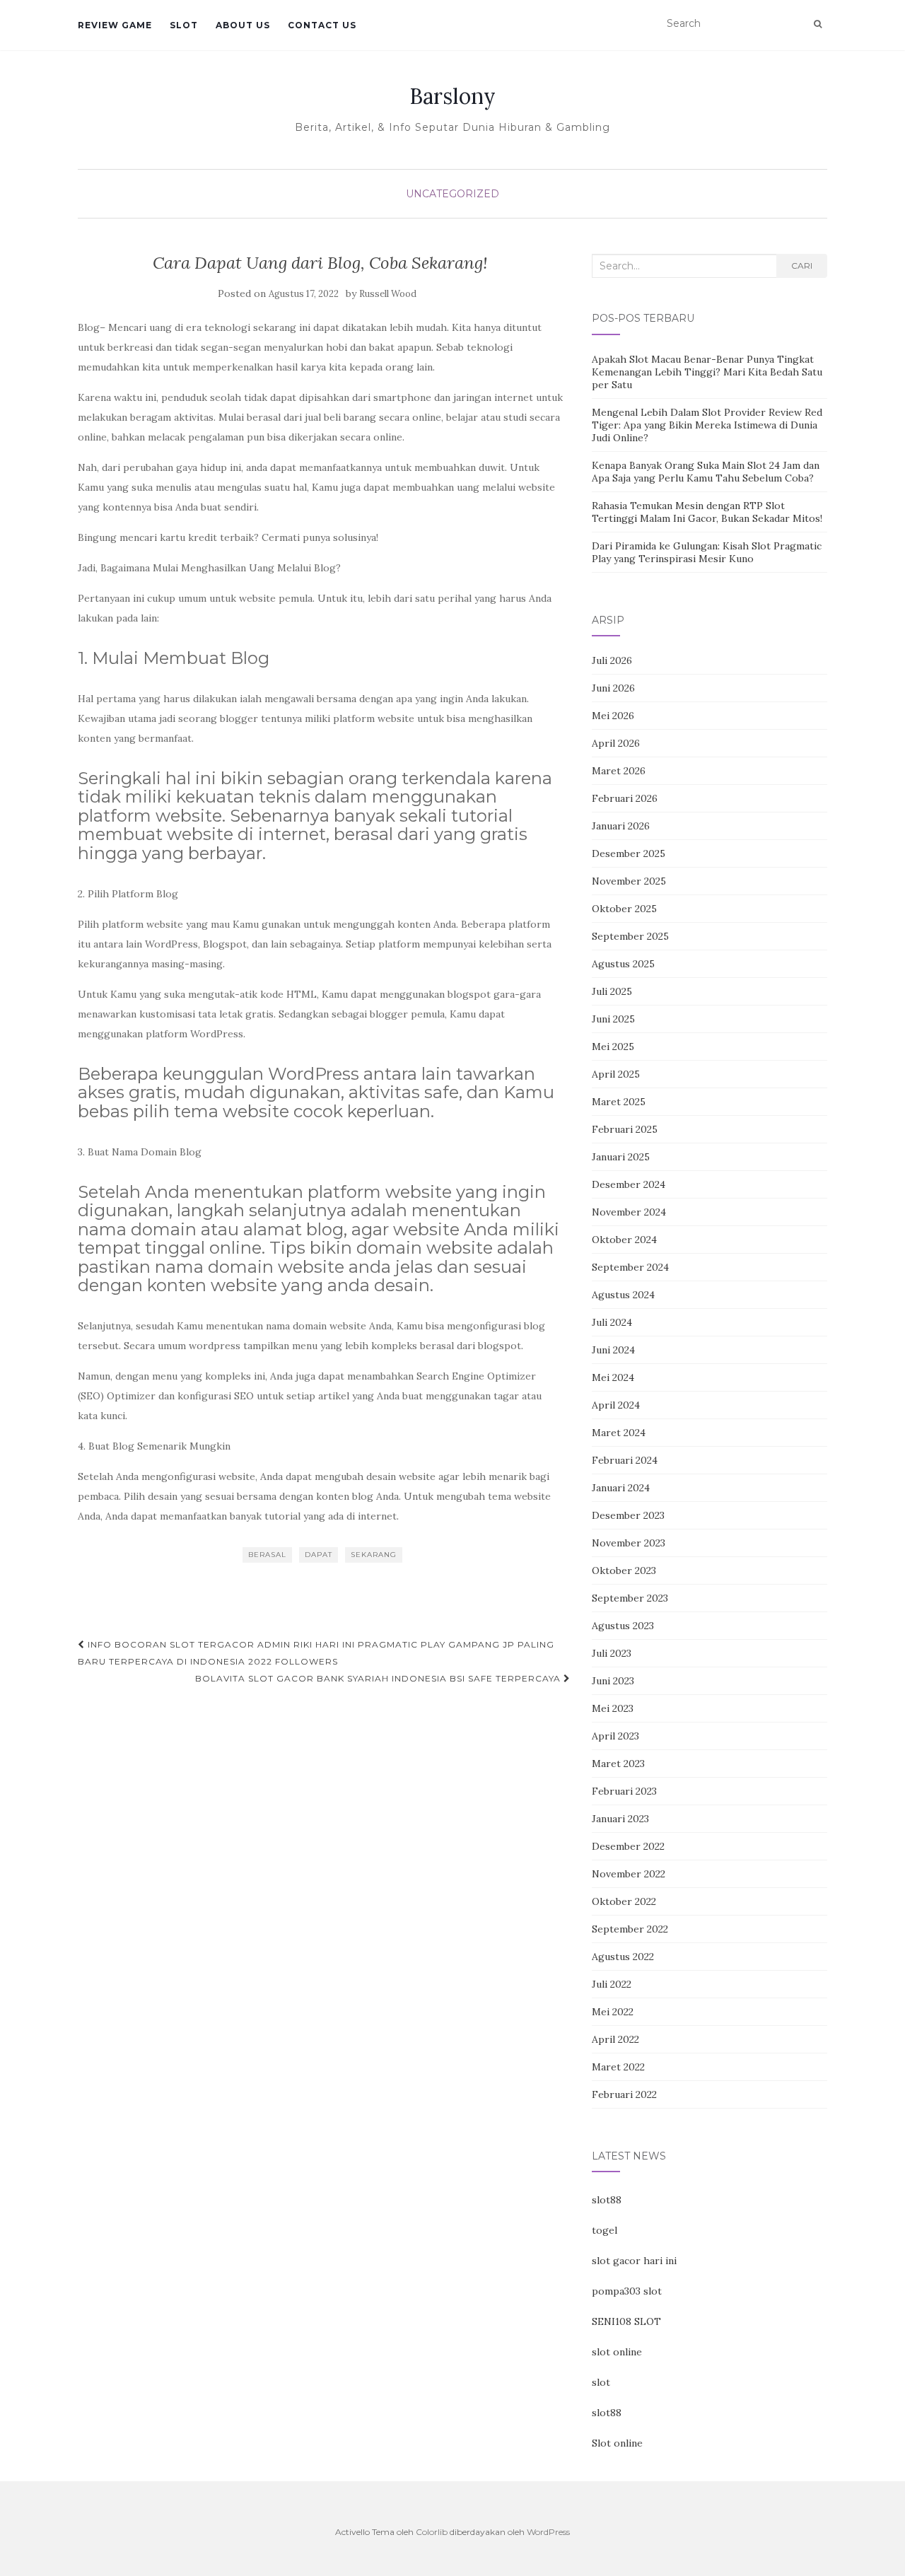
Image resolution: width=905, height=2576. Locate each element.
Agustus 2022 (623, 1957)
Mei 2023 (613, 1708)
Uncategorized (452, 194)
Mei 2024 (613, 1377)
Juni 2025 (613, 1019)
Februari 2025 (625, 1129)
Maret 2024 (619, 1433)
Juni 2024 (613, 1350)
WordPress (548, 2532)
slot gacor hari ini (634, 2261)
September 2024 (630, 1267)
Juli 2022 (612, 1984)
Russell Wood (388, 294)
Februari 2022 (624, 2094)
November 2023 (629, 1543)
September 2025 (630, 936)
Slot (184, 25)
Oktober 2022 (624, 1901)
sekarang (374, 1555)
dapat (319, 1555)
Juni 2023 (613, 1681)
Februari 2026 (625, 798)
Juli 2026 (612, 660)
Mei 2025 (613, 1047)
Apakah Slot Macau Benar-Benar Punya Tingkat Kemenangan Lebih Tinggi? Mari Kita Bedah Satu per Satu (707, 372)
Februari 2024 (625, 1460)
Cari (802, 266)
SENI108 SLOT (626, 2321)
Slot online (617, 2443)
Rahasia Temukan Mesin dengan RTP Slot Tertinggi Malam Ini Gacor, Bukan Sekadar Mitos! (707, 512)
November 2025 (629, 881)
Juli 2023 (612, 1653)
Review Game (115, 25)
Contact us (322, 25)
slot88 (607, 2200)
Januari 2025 (621, 1157)
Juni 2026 (613, 688)
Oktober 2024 (624, 1240)
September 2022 (630, 1929)
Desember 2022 (628, 1846)
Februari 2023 (624, 1791)
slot (601, 2382)
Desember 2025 (629, 853)
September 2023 (630, 1598)
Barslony (452, 96)
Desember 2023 (628, 1515)
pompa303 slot (627, 2291)
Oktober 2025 (624, 909)
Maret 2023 (618, 1764)
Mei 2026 (613, 716)
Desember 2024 (629, 1184)
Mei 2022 (613, 2012)
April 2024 (616, 1405)
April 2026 (616, 743)
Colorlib (432, 2532)
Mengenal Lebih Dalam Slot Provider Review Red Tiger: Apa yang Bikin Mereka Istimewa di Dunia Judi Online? (707, 425)
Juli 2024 (612, 1322)
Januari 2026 (621, 826)
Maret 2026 (619, 771)
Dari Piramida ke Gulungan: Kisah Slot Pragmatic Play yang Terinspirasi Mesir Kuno (707, 552)
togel (605, 2230)
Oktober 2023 (624, 1570)
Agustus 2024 (623, 1295)
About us (243, 25)
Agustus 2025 (623, 964)
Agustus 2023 (623, 1626)
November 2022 (629, 1874)
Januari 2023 (620, 1819)
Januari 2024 (621, 1488)
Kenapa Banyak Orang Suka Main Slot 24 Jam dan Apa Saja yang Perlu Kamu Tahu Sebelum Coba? (706, 472)
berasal (267, 1555)
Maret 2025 (619, 1102)
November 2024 (629, 1212)
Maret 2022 (618, 2067)
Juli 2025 (612, 991)
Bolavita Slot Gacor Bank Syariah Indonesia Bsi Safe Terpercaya (379, 1678)
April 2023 (615, 1736)
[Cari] (818, 24)
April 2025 (616, 1074)
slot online (617, 2352)
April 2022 (615, 2039)
